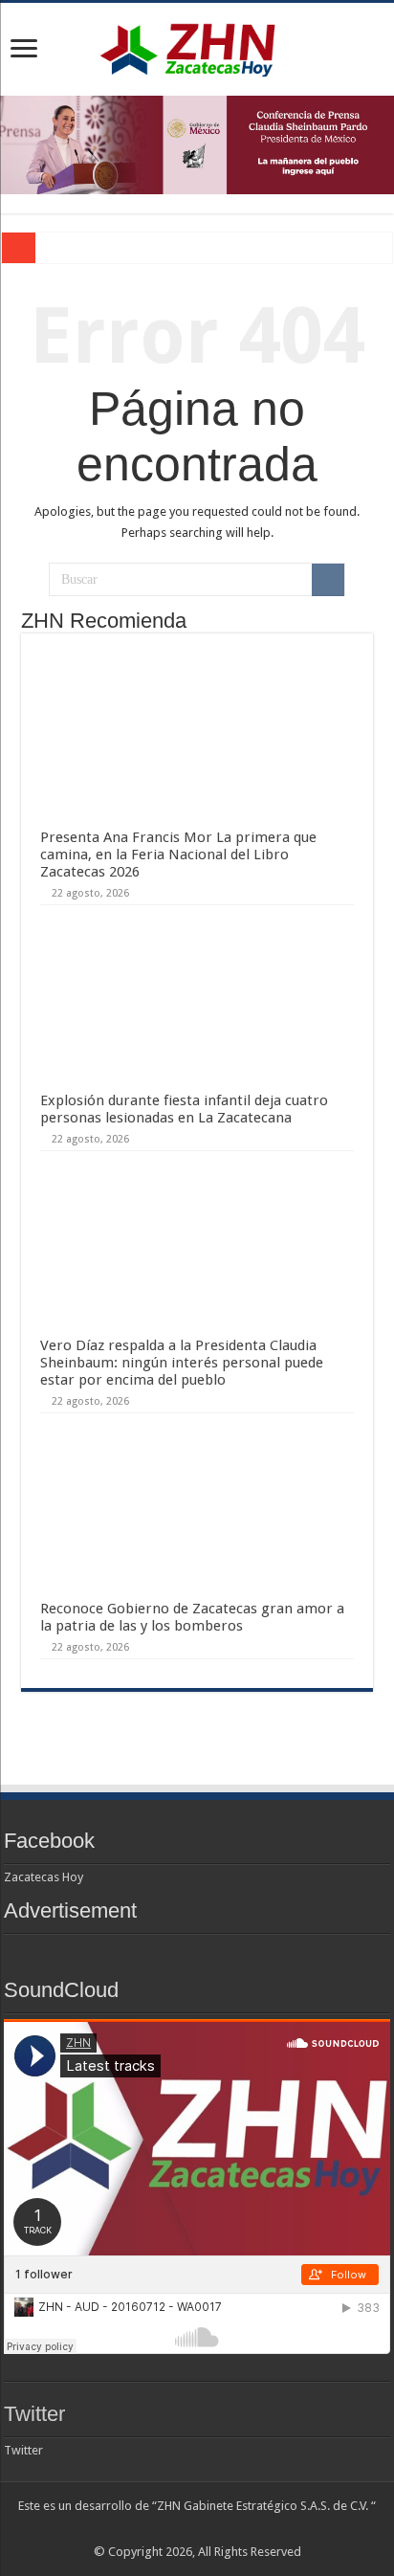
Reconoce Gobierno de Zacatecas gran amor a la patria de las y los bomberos (192, 1617)
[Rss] (143, 2529)
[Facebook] (161, 2529)
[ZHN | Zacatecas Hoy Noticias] (197, 46)
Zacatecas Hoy (44, 1877)
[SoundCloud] (234, 2529)
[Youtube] (216, 2529)
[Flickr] (197, 2529)
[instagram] (252, 2529)
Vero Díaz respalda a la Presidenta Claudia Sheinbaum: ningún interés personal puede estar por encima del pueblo (182, 1363)
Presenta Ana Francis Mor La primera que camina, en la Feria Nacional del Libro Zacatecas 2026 (178, 855)
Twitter (34, 2414)
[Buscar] (328, 580)
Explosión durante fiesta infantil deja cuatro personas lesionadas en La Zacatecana (184, 1109)
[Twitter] (179, 2529)
